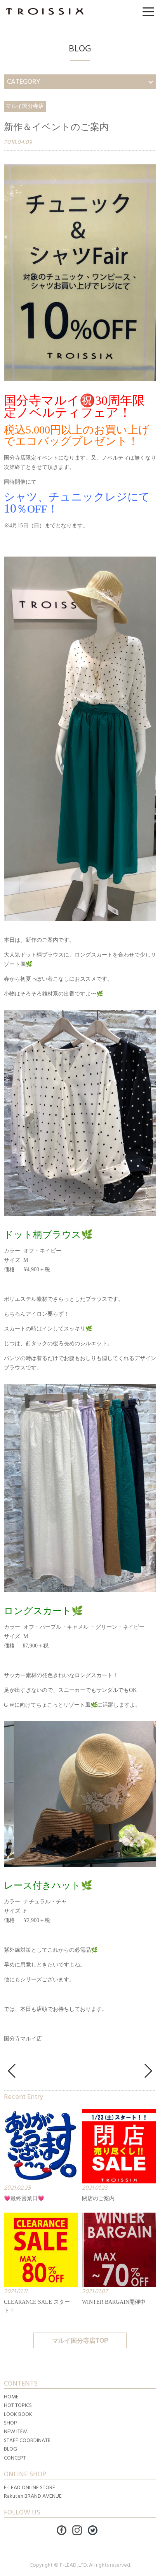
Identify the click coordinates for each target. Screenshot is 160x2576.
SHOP (10, 2423)
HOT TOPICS (18, 2405)
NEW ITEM (16, 2432)
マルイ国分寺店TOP (80, 2341)
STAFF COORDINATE (27, 2440)
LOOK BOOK (18, 2414)
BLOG (10, 2449)
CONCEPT (15, 2458)
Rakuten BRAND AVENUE (33, 2496)
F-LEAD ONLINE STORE (30, 2488)
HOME (11, 2397)
